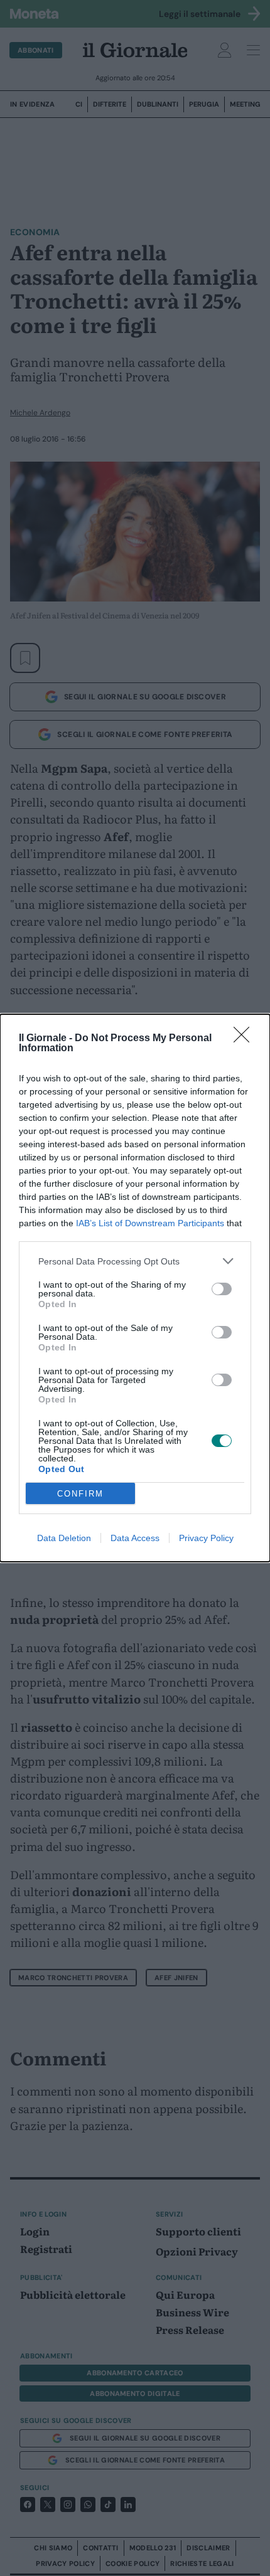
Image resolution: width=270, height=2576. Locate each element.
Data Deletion (64, 1538)
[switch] (222, 1289)
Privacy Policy (206, 1538)
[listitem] (135, 1261)
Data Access (135, 1538)
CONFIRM (80, 1494)
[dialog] (135, 1288)
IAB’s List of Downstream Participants (150, 1223)
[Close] (246, 1039)
